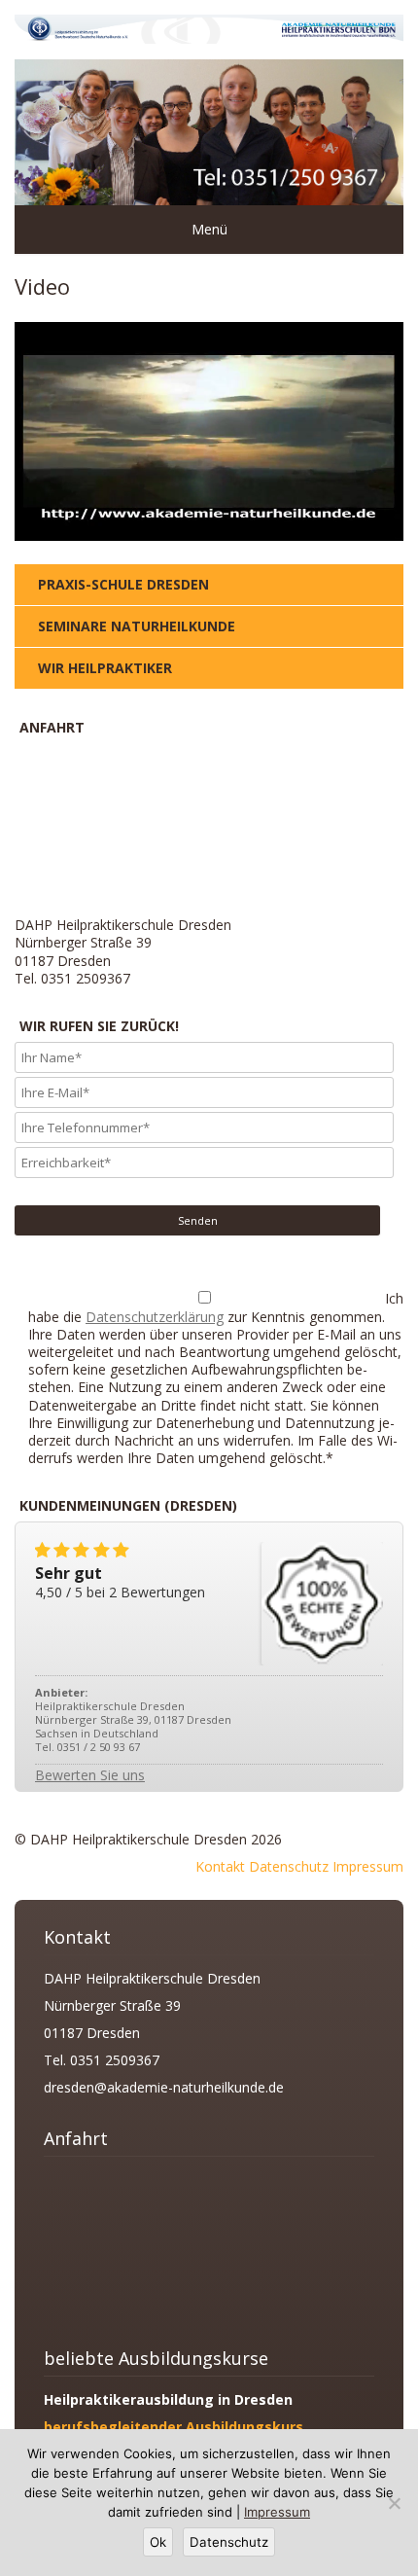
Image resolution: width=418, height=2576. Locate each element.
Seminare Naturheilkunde (137, 626)
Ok (158, 2542)
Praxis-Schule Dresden (123, 584)
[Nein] (394, 2503)
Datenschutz (289, 1866)
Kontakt (220, 1866)
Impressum (368, 1866)
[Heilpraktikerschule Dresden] (209, 38)
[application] (209, 431)
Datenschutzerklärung (155, 1317)
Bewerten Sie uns (90, 1775)
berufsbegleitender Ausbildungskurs (174, 2427)
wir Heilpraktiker (105, 668)
